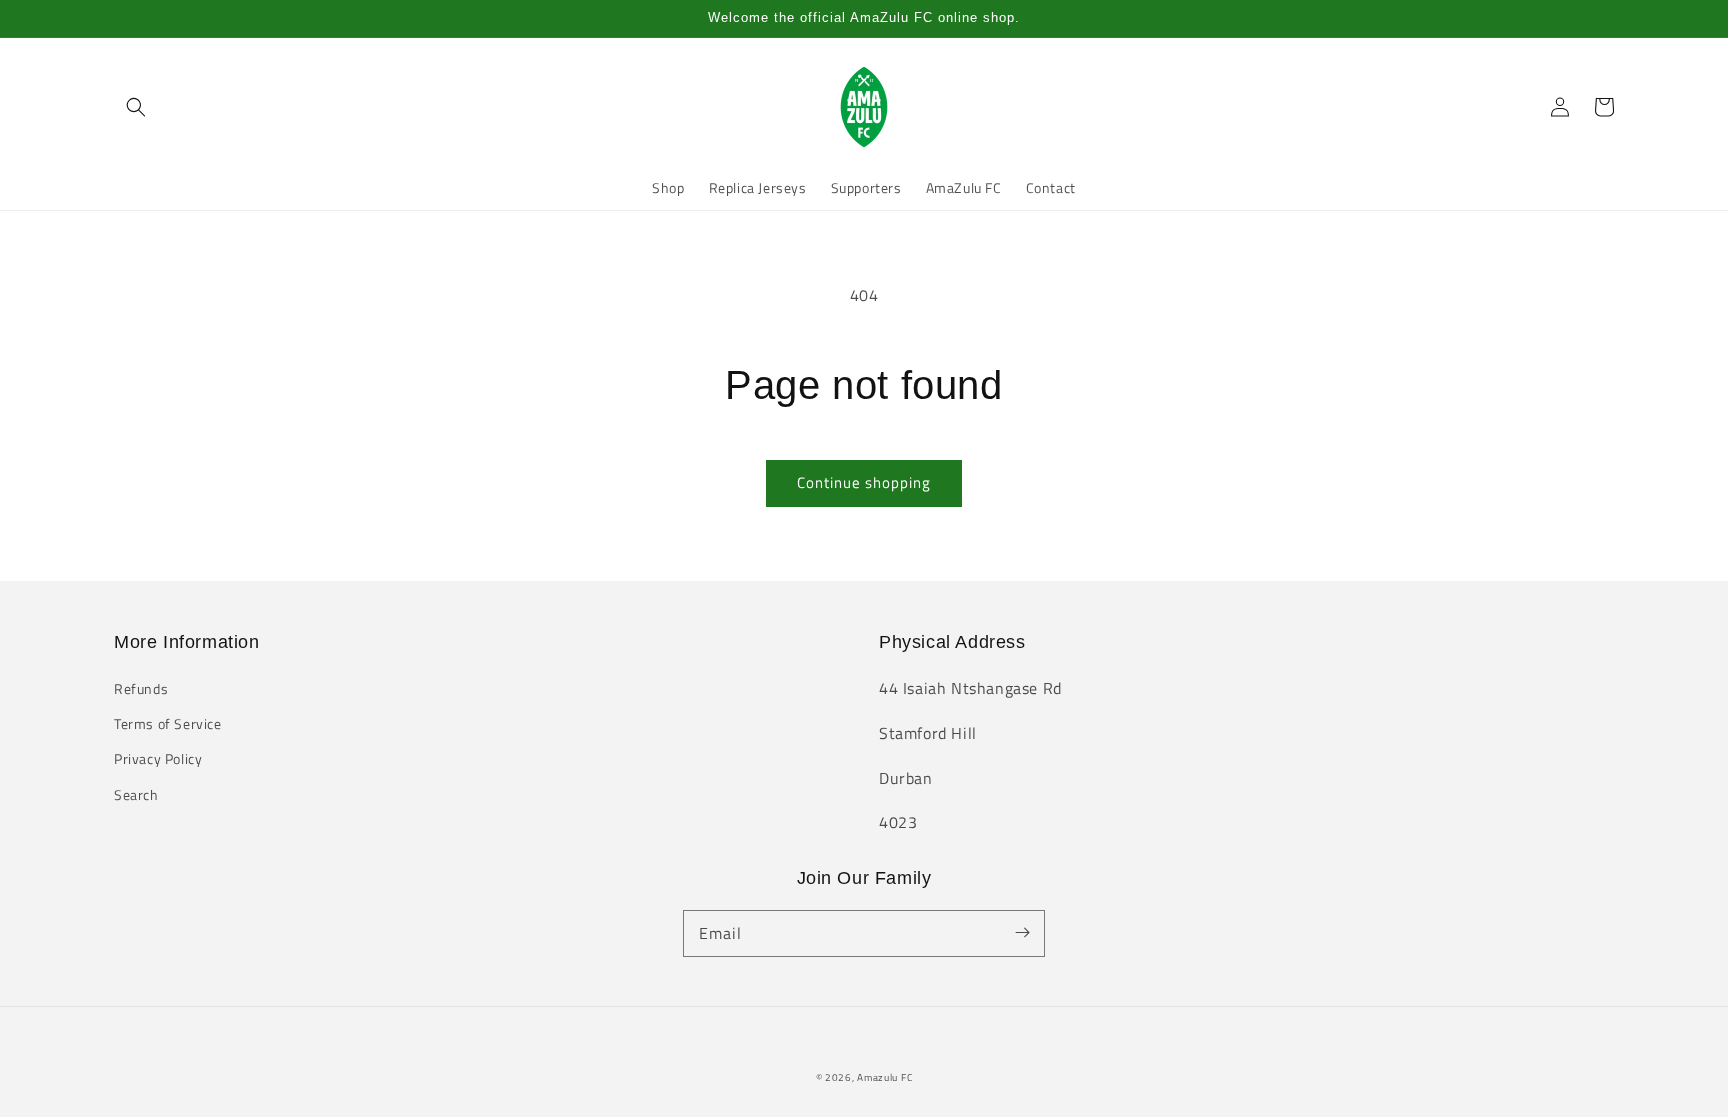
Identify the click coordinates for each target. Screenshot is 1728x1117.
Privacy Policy (158, 758)
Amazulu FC (884, 1077)
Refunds (141, 688)
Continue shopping (864, 482)
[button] (136, 107)
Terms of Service (168, 723)
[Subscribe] (1022, 933)
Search (136, 794)
